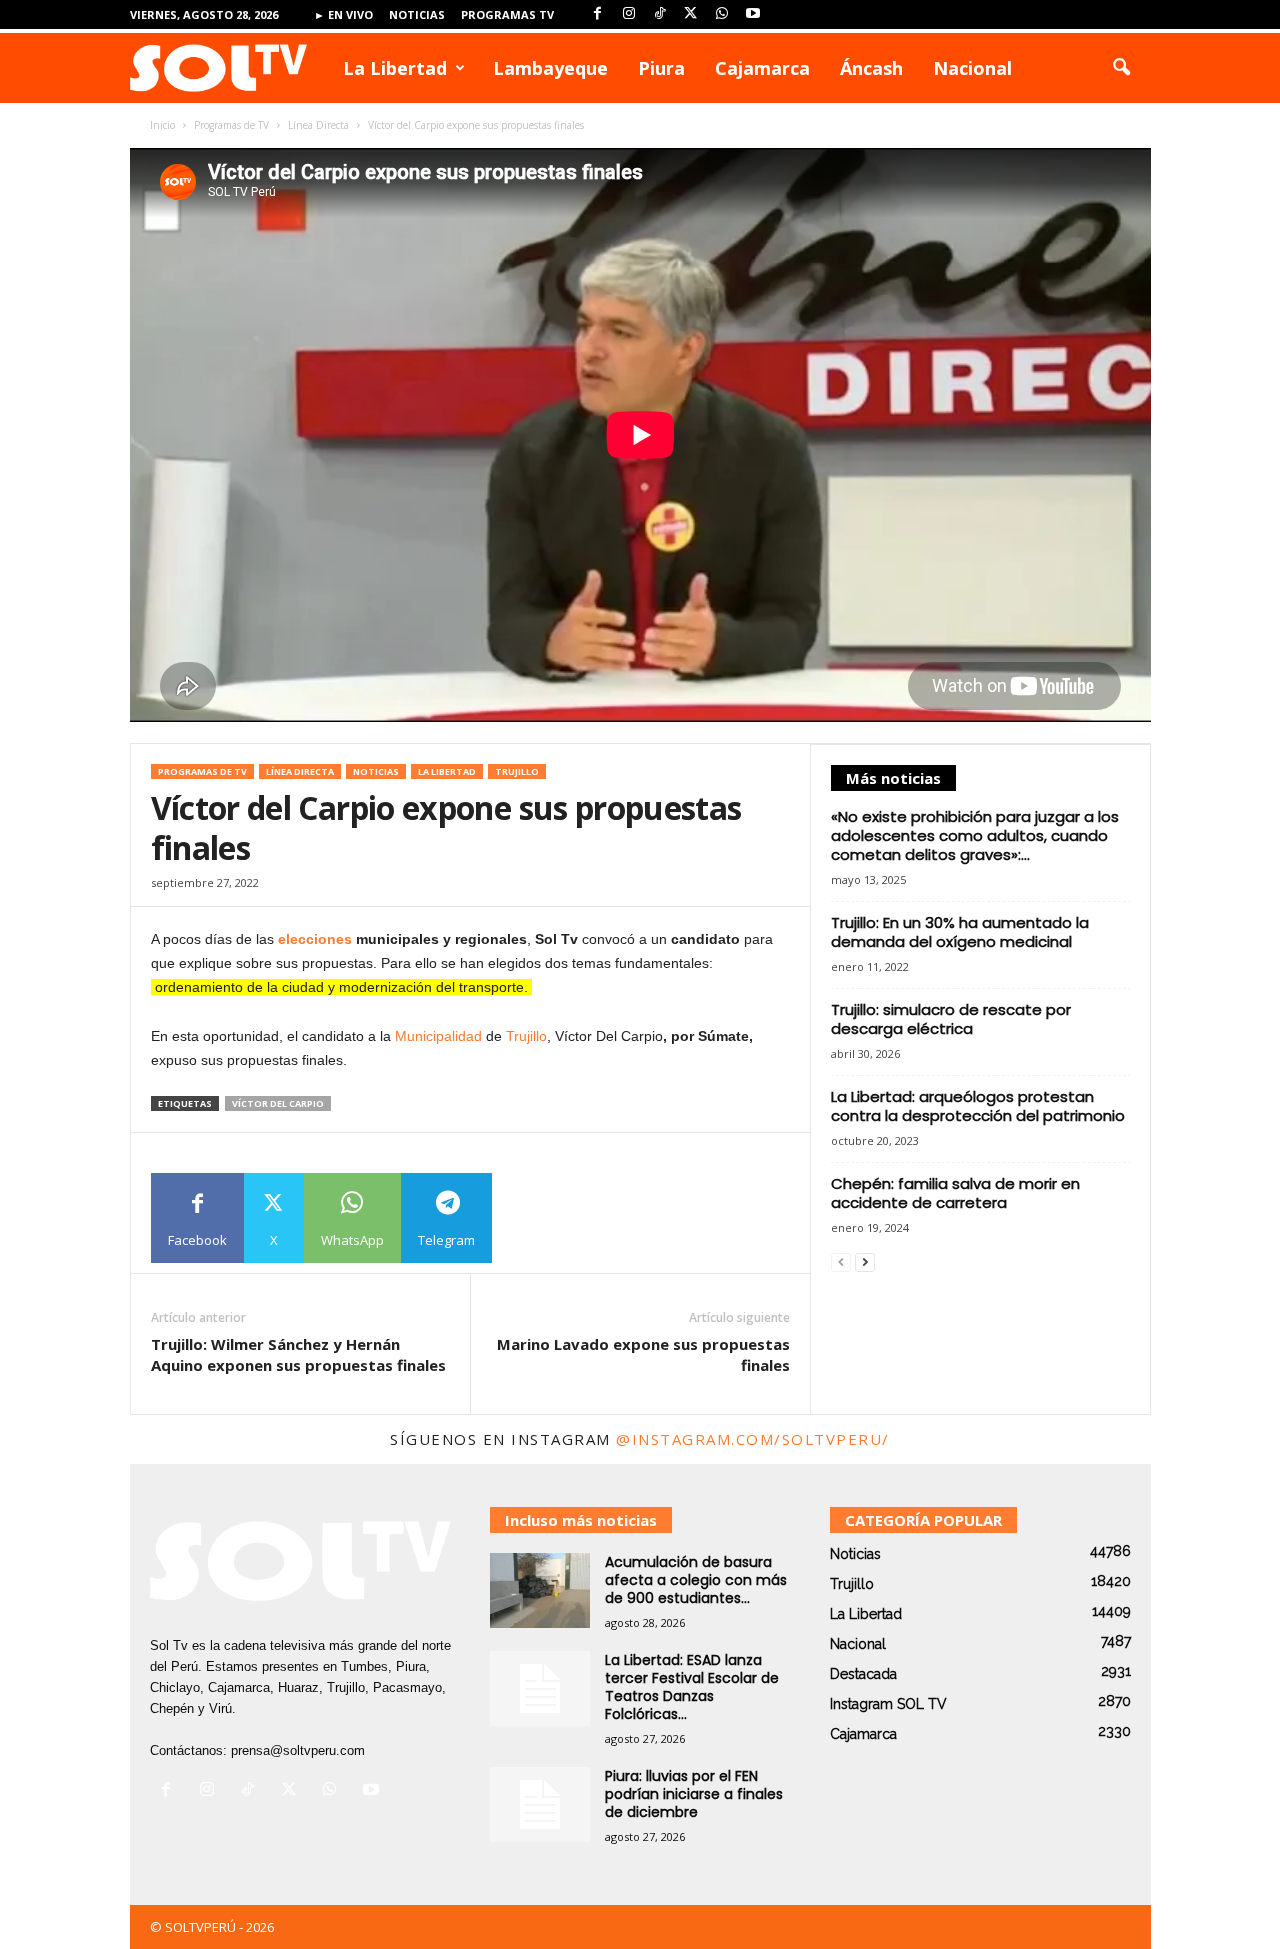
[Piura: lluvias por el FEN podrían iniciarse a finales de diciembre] (540, 1804)
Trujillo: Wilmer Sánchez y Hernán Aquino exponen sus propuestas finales (298, 1354)
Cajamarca (762, 68)
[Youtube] (753, 14)
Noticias (417, 14)
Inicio (162, 125)
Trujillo (517, 771)
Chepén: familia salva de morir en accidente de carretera (955, 1193)
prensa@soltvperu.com (298, 1750)
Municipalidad (438, 1036)
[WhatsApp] (722, 14)
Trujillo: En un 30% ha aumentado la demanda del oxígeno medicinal (960, 932)
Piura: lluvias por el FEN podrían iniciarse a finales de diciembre (694, 1794)
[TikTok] (660, 14)
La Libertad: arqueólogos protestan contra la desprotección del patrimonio (978, 1106)
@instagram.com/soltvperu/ (753, 1439)
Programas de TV (231, 125)
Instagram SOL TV (888, 1704)
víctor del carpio (278, 1103)
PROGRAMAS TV (507, 14)
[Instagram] (629, 14)
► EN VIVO (343, 14)
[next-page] (865, 1262)
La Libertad (395, 68)
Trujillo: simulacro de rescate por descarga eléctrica (951, 1019)
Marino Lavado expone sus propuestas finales (643, 1354)
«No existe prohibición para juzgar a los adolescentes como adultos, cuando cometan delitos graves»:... (975, 835)
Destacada (863, 1674)
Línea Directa (318, 125)
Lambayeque (550, 68)
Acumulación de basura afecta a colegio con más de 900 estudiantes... (696, 1580)
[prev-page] (841, 1262)
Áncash (871, 68)
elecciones (315, 939)
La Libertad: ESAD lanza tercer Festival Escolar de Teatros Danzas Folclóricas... (692, 1687)
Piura (661, 68)
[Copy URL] (537, 1218)
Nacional (972, 68)
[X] (691, 14)
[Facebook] (598, 14)
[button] (1121, 68)
